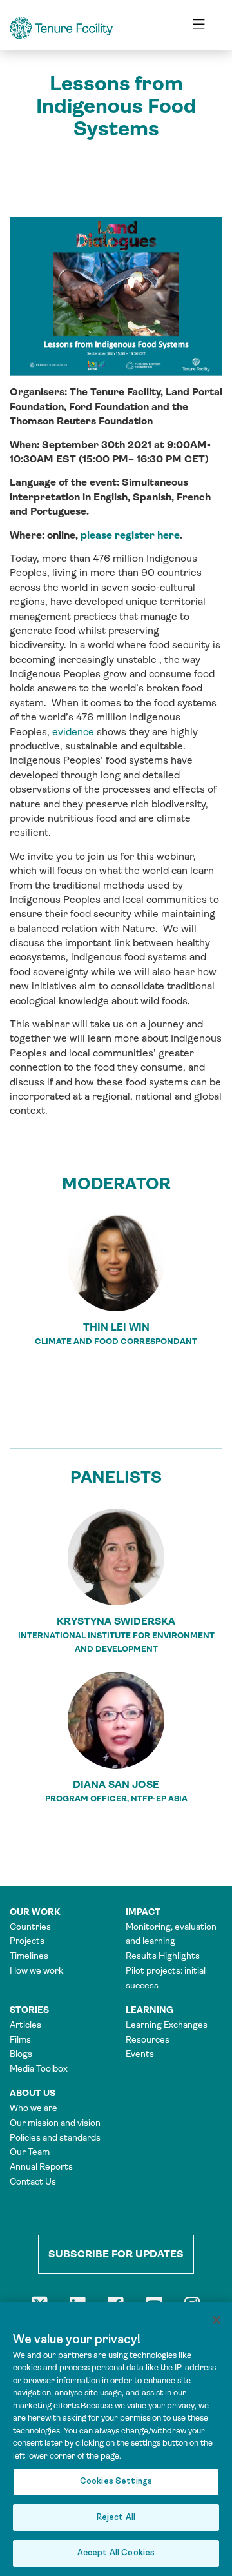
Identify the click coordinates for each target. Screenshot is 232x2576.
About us (33, 2093)
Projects (27, 1941)
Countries (30, 1927)
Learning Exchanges (167, 2025)
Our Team (30, 2152)
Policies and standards (55, 2137)
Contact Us (33, 2181)
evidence (73, 732)
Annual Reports (41, 2166)
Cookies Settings (116, 2482)
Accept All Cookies (116, 2553)
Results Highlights (163, 1956)
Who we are (34, 2108)
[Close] (217, 2320)
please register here (130, 535)
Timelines (29, 1956)
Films (20, 2039)
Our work (35, 1912)
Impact (143, 1912)
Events (140, 2054)
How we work (36, 1970)
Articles (25, 2025)
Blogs (21, 2054)
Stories (29, 2010)
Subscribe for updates (116, 2254)
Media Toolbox (39, 2068)
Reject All (116, 2518)
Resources (148, 2039)
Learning (150, 2010)
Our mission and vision (55, 2123)
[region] (116, 2439)
